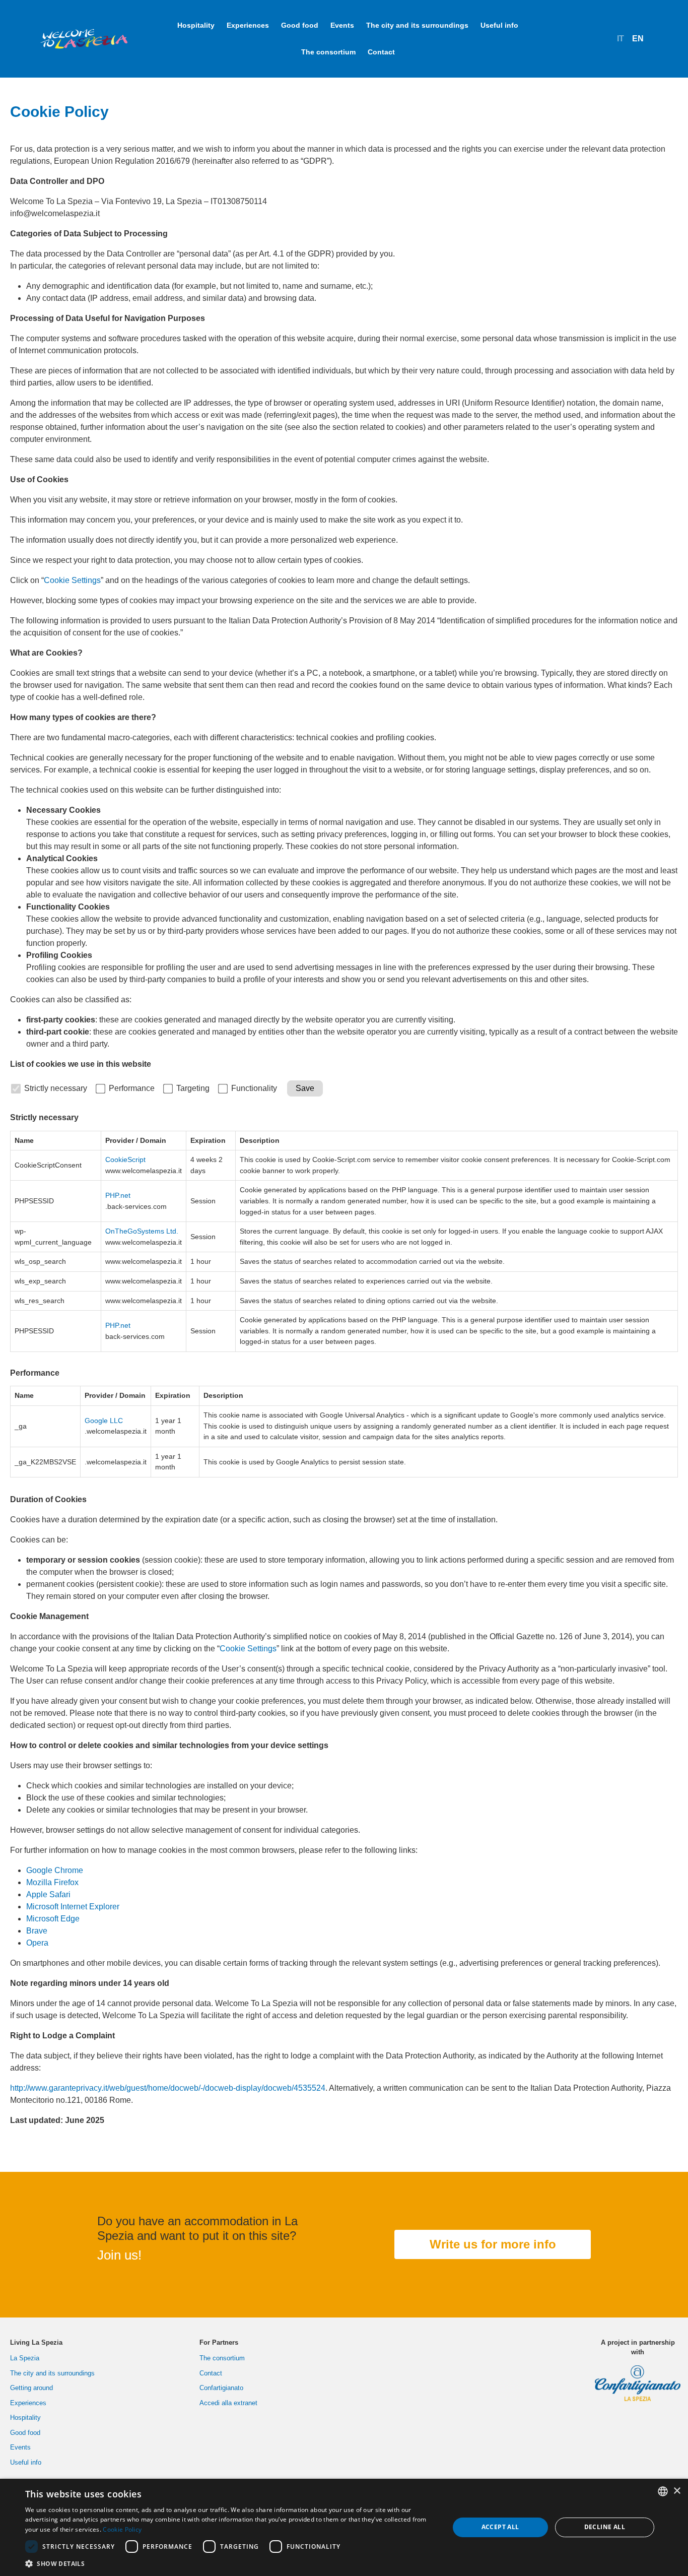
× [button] (677, 2491)
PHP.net (118, 1195)
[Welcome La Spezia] (84, 39)
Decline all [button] (605, 2527)
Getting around (31, 2388)
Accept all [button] (500, 2527)
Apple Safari (48, 1894)
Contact (381, 52)
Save (305, 1088)
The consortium (328, 52)
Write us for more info (493, 2244)
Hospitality (196, 25)
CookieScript (125, 1160)
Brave (37, 1931)
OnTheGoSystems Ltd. (142, 1231)
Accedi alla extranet (228, 2403)
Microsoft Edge (53, 1919)
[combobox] (663, 2491)
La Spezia (25, 2358)
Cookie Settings (72, 580)
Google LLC (104, 1421)
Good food (300, 25)
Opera (37, 1943)
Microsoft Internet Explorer (73, 1907)
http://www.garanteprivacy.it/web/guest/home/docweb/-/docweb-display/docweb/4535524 (168, 2088)
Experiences (248, 25)
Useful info (499, 25)
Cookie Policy (122, 2529)
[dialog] (344, 2527)
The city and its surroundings (417, 25)
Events (342, 25)
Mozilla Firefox (52, 1882)
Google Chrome (55, 1870)
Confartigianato (221, 2388)
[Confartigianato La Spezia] (638, 2379)
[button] (231, 2563)
